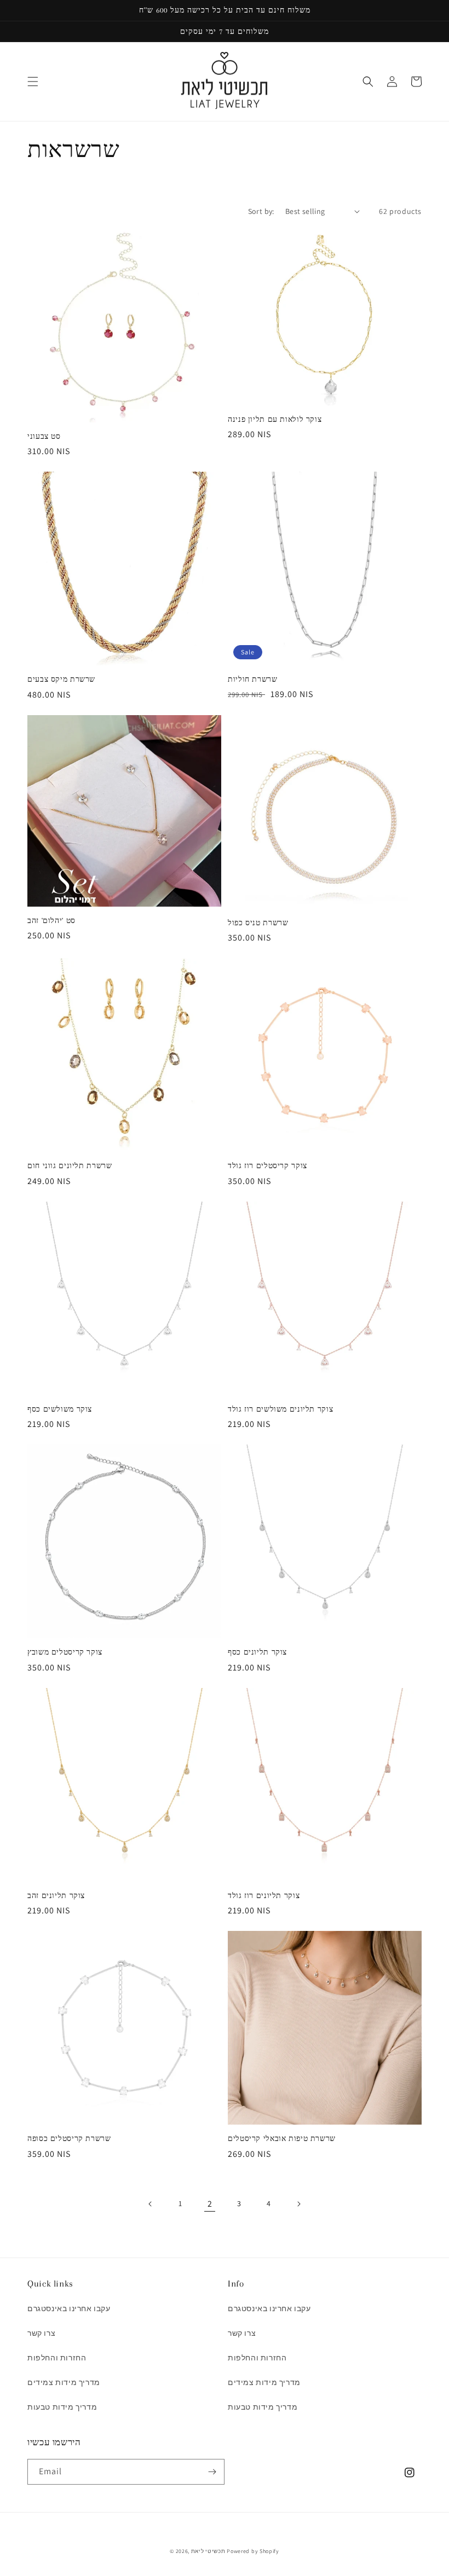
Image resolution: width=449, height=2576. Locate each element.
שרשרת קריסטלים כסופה (69, 2139)
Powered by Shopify (253, 2551)
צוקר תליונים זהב (56, 1896)
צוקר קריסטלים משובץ (65, 1652)
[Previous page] (151, 2204)
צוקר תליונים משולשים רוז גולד (280, 1409)
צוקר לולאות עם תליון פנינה (275, 419)
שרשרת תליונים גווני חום (70, 1166)
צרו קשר (41, 2333)
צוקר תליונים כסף (257, 1652)
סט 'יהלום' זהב (51, 921)
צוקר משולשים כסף (60, 1409)
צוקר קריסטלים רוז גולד (267, 1166)
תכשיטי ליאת (209, 2551)
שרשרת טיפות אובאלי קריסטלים (282, 2139)
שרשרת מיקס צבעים (61, 679)
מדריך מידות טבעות (62, 2407)
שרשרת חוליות (253, 679)
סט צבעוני (44, 436)
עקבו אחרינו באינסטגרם (69, 2308)
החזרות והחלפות (57, 2358)
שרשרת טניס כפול (258, 923)
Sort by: (261, 211)
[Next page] (298, 2204)
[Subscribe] (212, 2472)
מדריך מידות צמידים (64, 2382)
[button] (33, 82)
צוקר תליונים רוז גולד (264, 1896)
